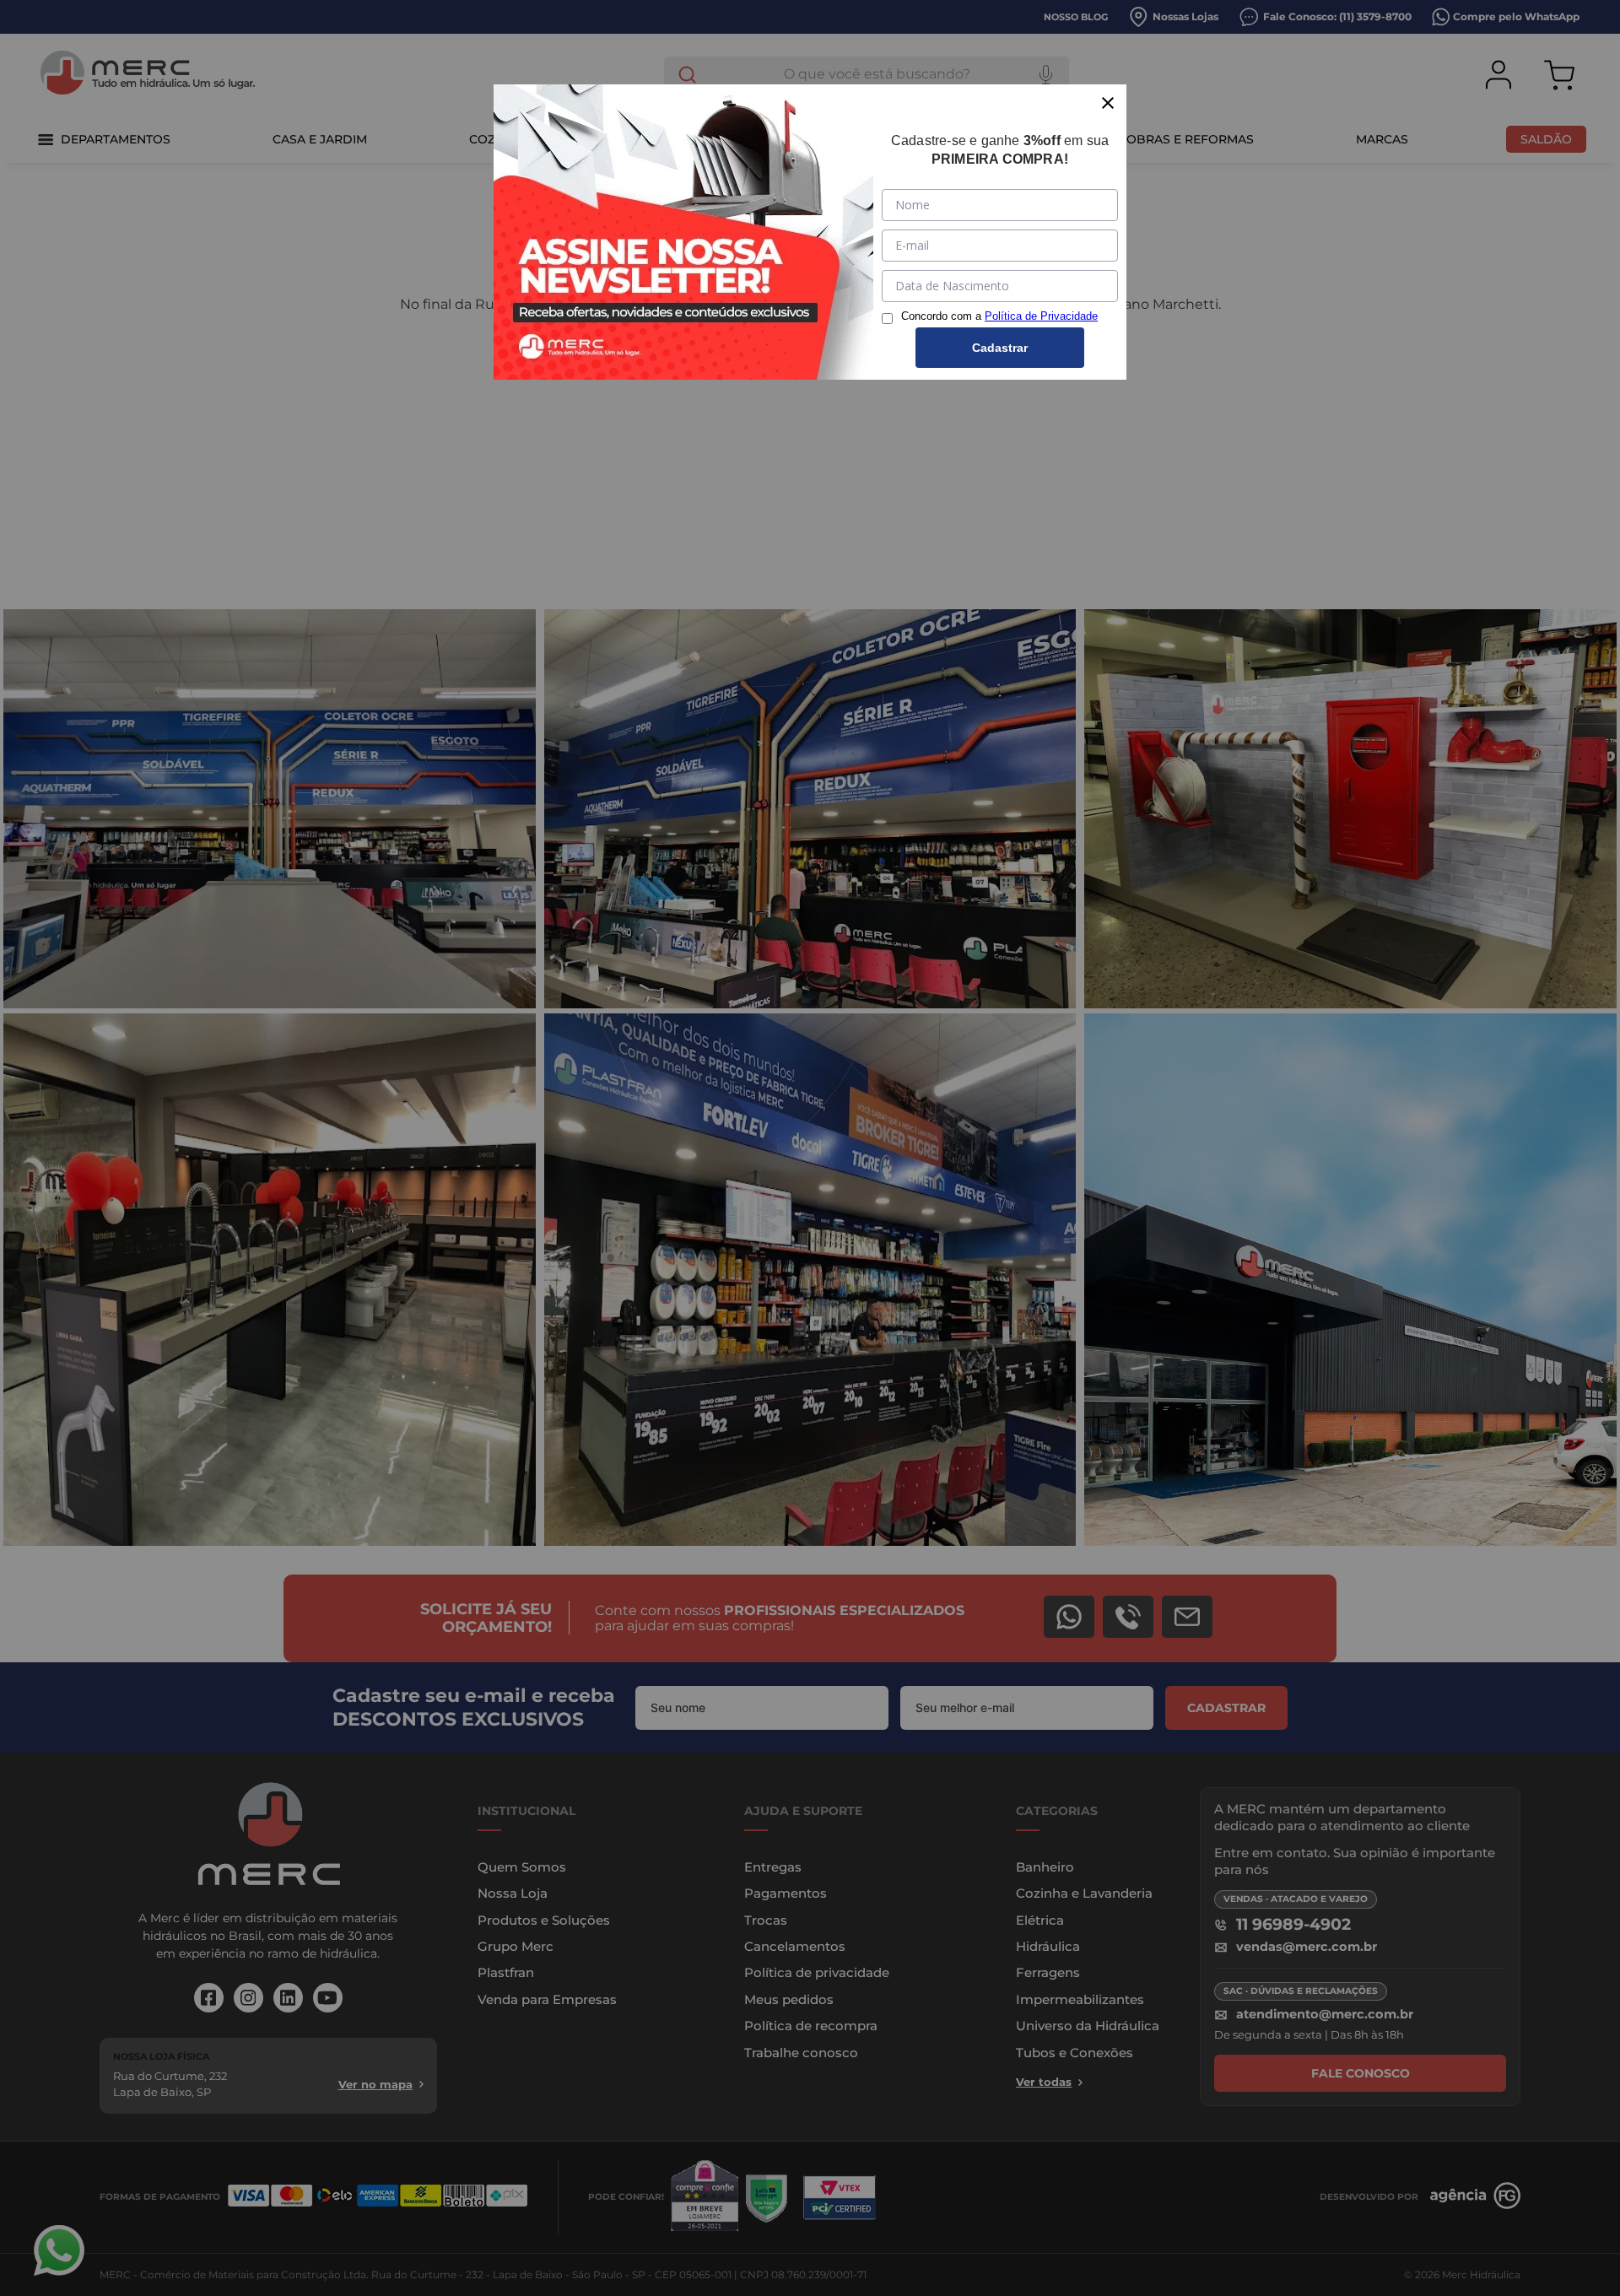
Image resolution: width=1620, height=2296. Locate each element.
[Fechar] (1108, 103)
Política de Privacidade (1041, 316)
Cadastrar (1000, 348)
